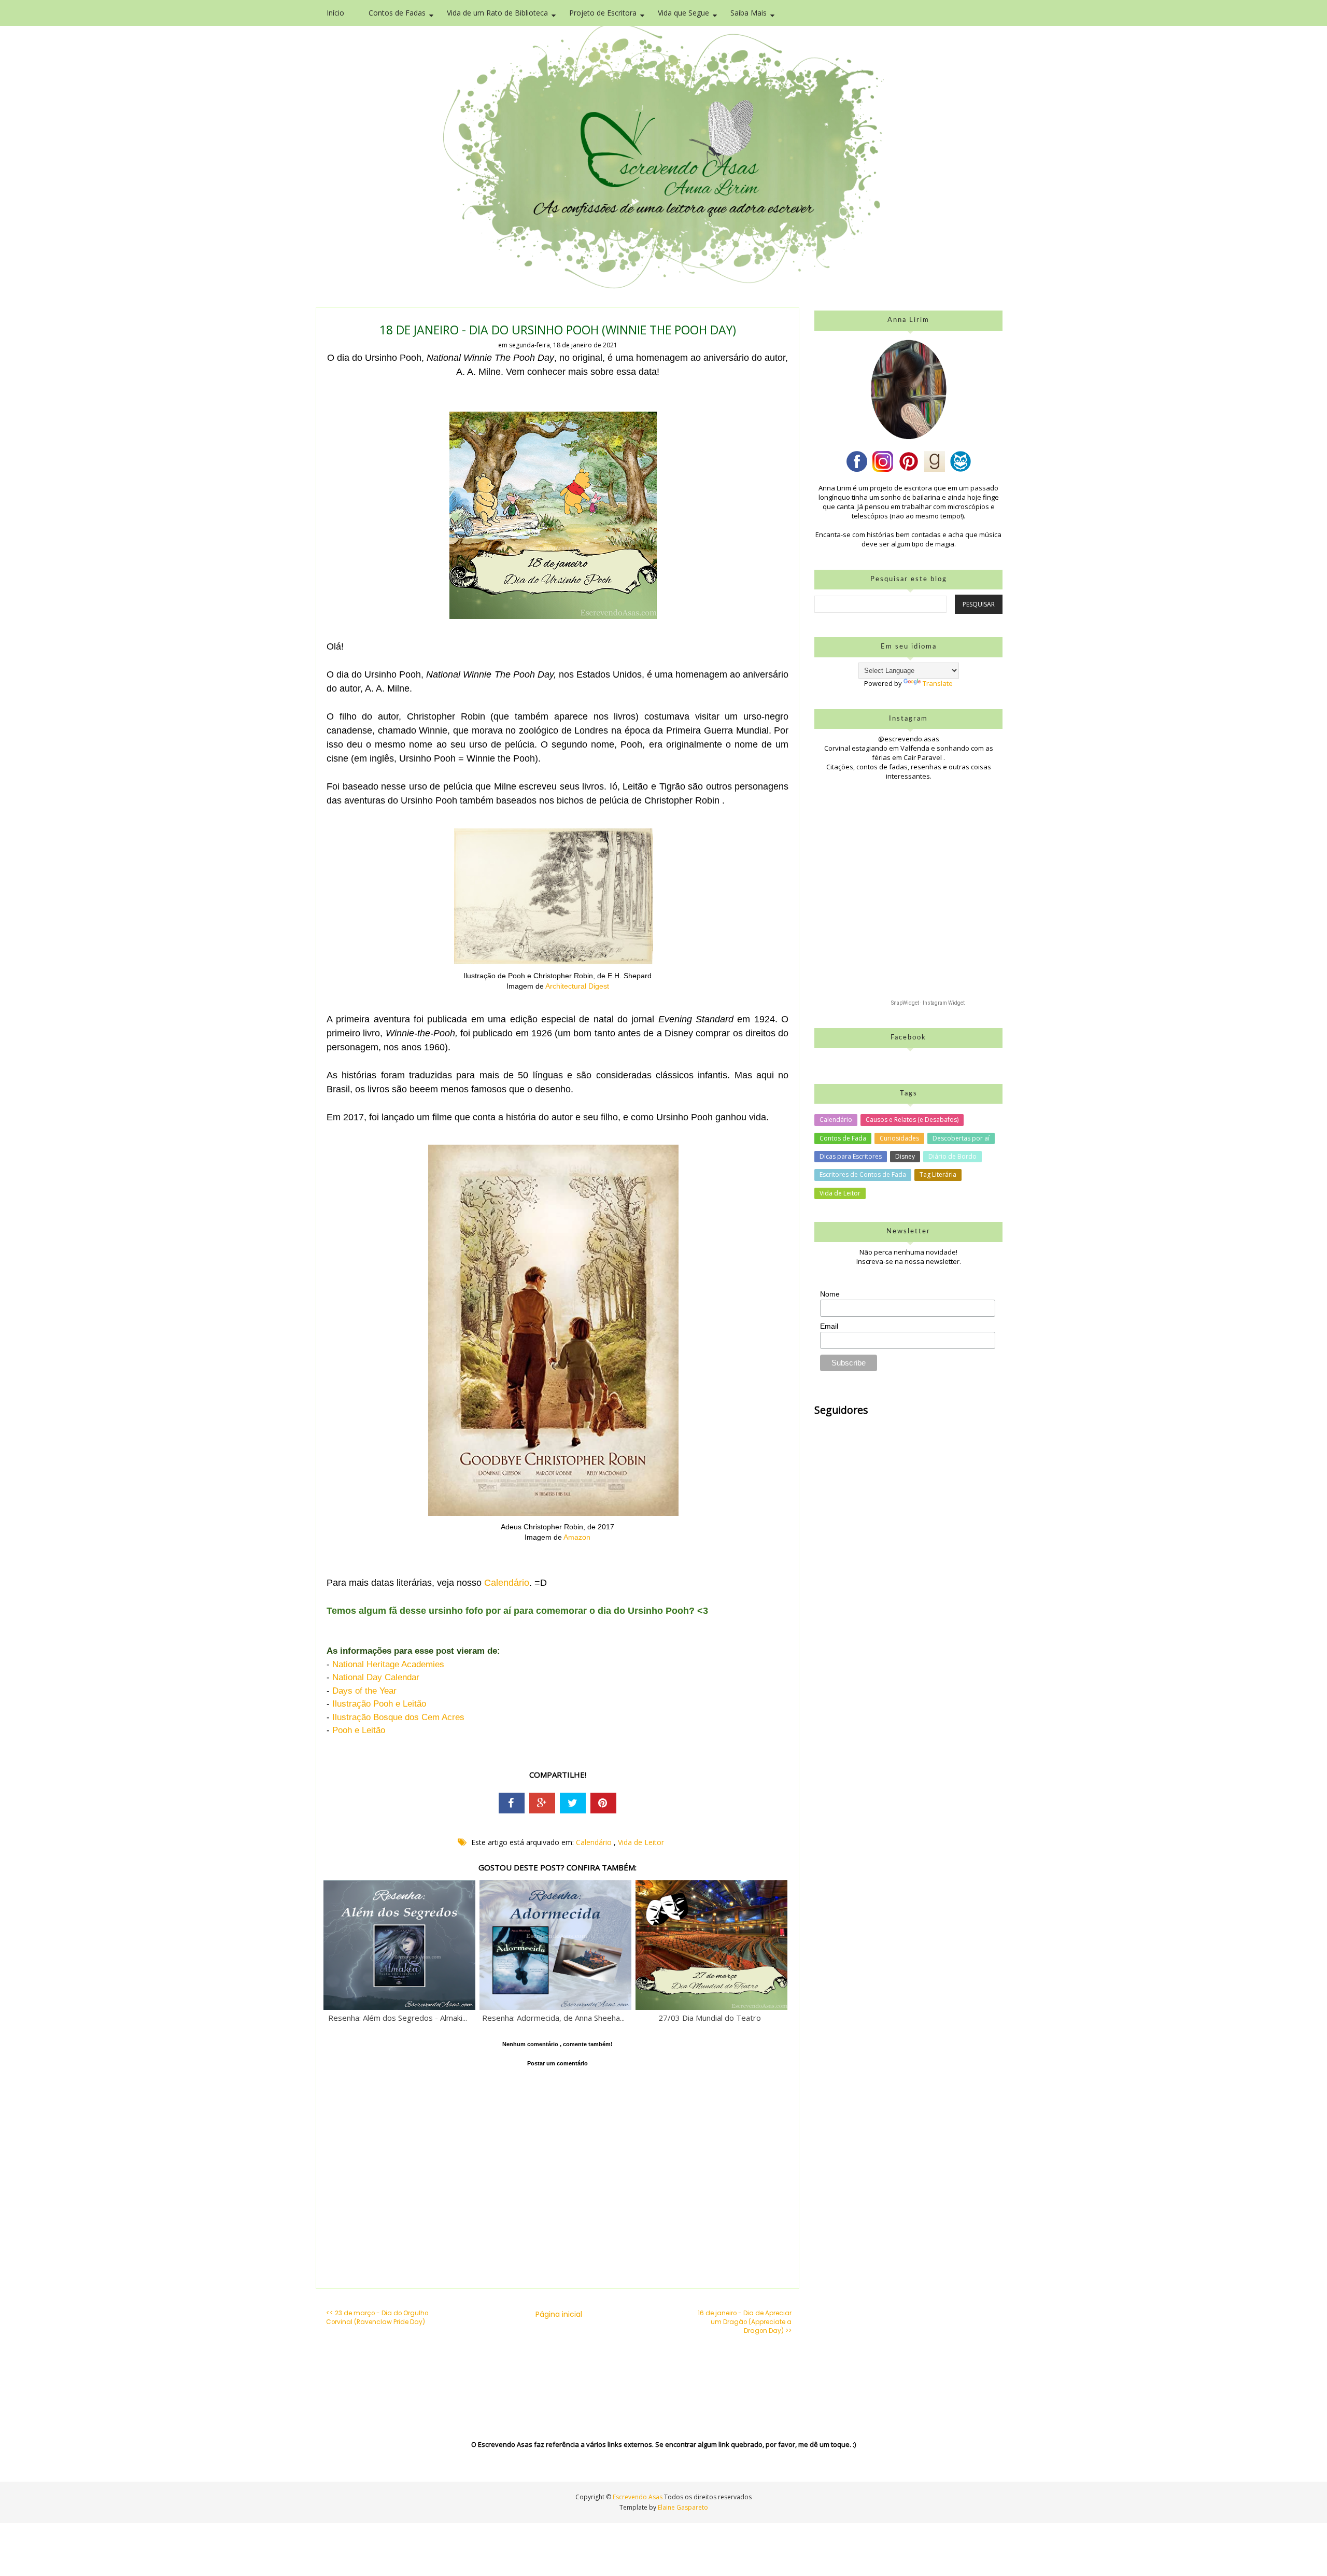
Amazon (577, 1537)
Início (335, 13)
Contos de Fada (843, 1138)
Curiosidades (899, 1138)
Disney (905, 1156)
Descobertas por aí (961, 1138)
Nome (830, 1294)
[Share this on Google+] (542, 1803)
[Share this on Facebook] (512, 1803)
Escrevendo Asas (638, 2497)
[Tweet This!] (573, 1803)
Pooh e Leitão (359, 1730)
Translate (938, 683)
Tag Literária (938, 1174)
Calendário (507, 1583)
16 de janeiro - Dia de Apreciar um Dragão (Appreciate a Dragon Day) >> (745, 2322)
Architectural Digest (577, 986)
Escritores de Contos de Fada (863, 1174)
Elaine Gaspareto (683, 2507)
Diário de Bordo (952, 1156)
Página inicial (559, 2314)
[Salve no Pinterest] (603, 1803)
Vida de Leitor (641, 1842)
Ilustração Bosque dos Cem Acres (398, 1717)
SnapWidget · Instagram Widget (928, 1003)
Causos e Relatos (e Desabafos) (912, 1120)
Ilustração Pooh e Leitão (379, 1704)
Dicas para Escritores (851, 1156)
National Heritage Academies (388, 1664)
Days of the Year (364, 1691)
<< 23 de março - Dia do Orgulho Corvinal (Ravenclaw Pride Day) (377, 2318)
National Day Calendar (376, 1677)
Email (829, 1326)
